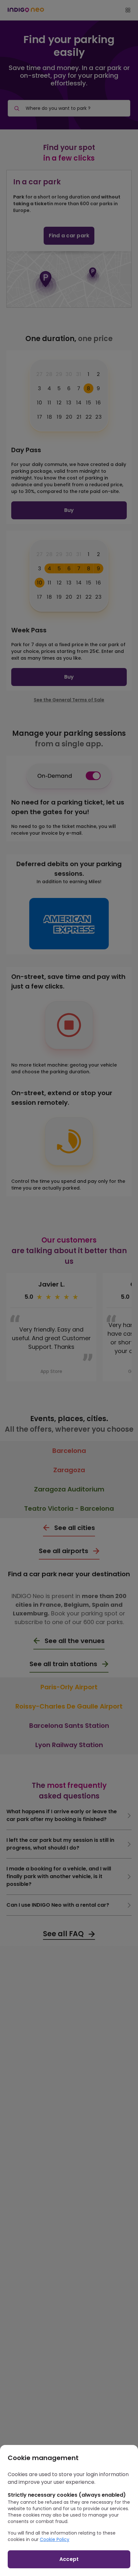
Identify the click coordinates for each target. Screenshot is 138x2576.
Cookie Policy (55, 2539)
